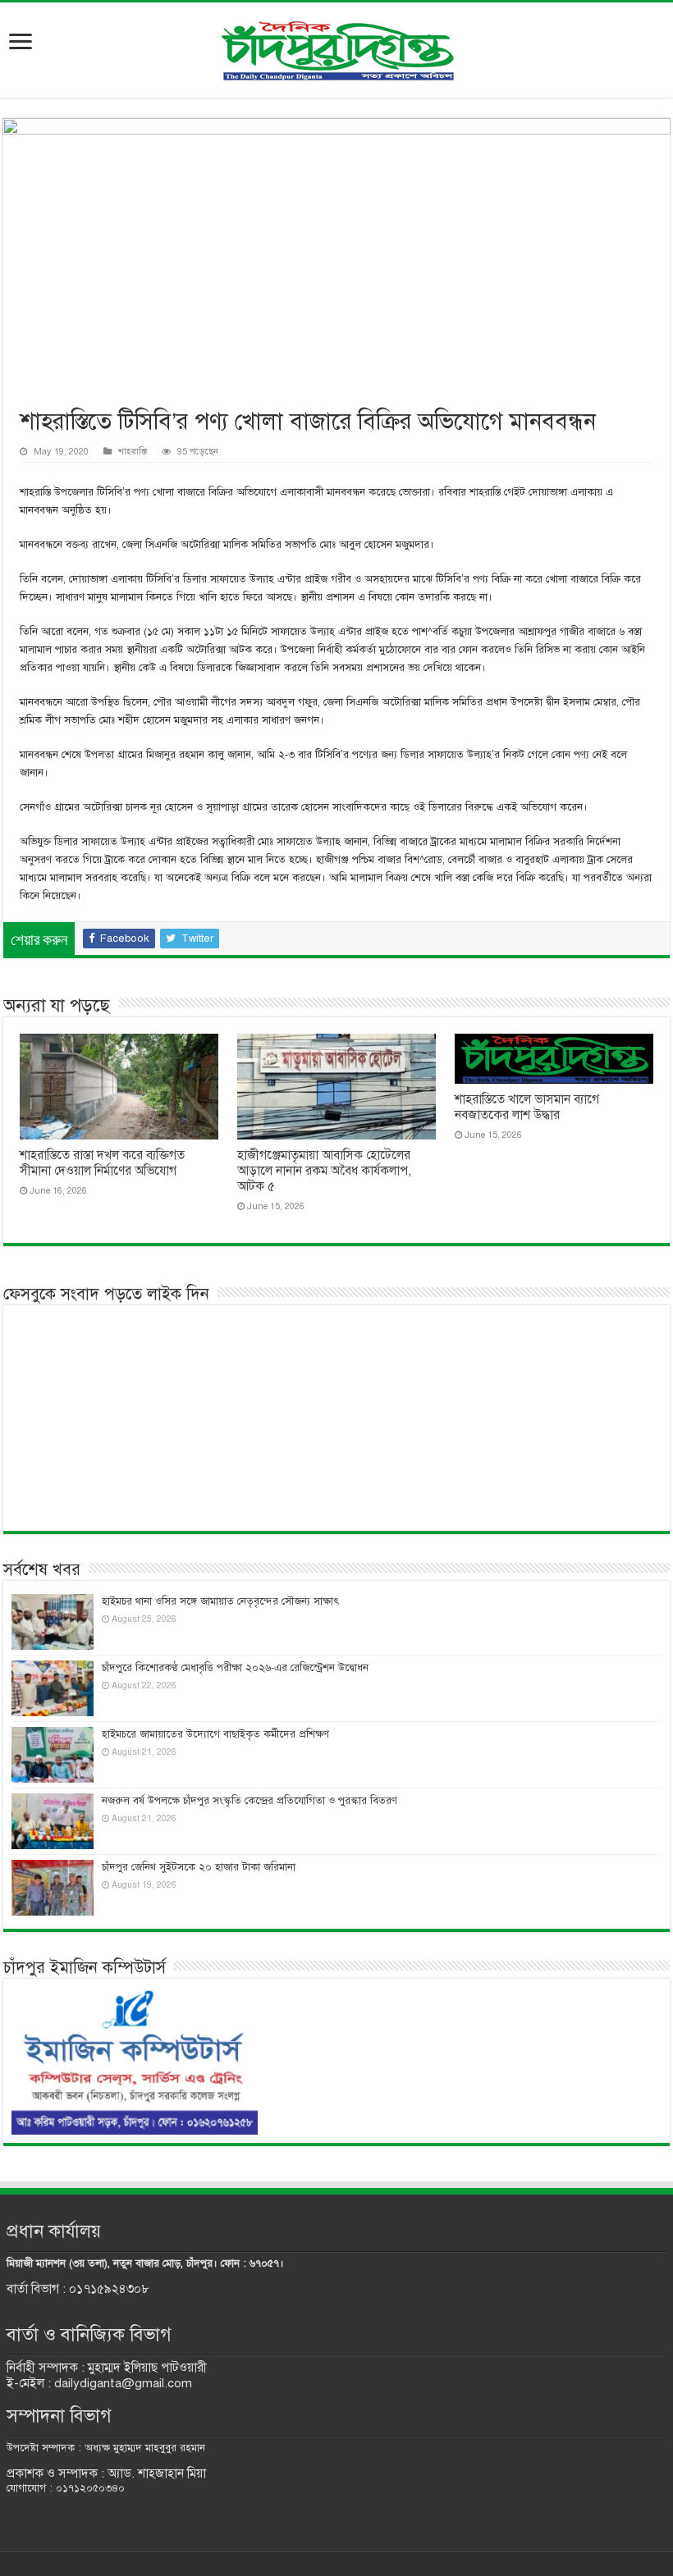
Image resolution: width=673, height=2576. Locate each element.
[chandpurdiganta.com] (336, 47)
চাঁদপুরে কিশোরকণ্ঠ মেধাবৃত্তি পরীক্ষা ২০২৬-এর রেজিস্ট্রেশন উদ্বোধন (235, 1668)
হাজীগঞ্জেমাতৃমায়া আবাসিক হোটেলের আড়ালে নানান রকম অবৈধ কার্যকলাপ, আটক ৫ (324, 1171)
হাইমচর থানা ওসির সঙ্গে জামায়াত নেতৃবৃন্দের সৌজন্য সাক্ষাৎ (220, 1601)
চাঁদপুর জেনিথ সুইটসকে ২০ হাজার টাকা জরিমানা (199, 1867)
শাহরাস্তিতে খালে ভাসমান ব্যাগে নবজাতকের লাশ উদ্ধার (527, 1107)
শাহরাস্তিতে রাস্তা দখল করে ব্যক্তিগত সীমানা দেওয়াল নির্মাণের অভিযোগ (102, 1163)
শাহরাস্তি (133, 451)
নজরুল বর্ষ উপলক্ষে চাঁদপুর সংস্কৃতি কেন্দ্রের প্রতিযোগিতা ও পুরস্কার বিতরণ (250, 1801)
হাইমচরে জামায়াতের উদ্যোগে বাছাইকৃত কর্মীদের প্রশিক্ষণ (215, 1734)
